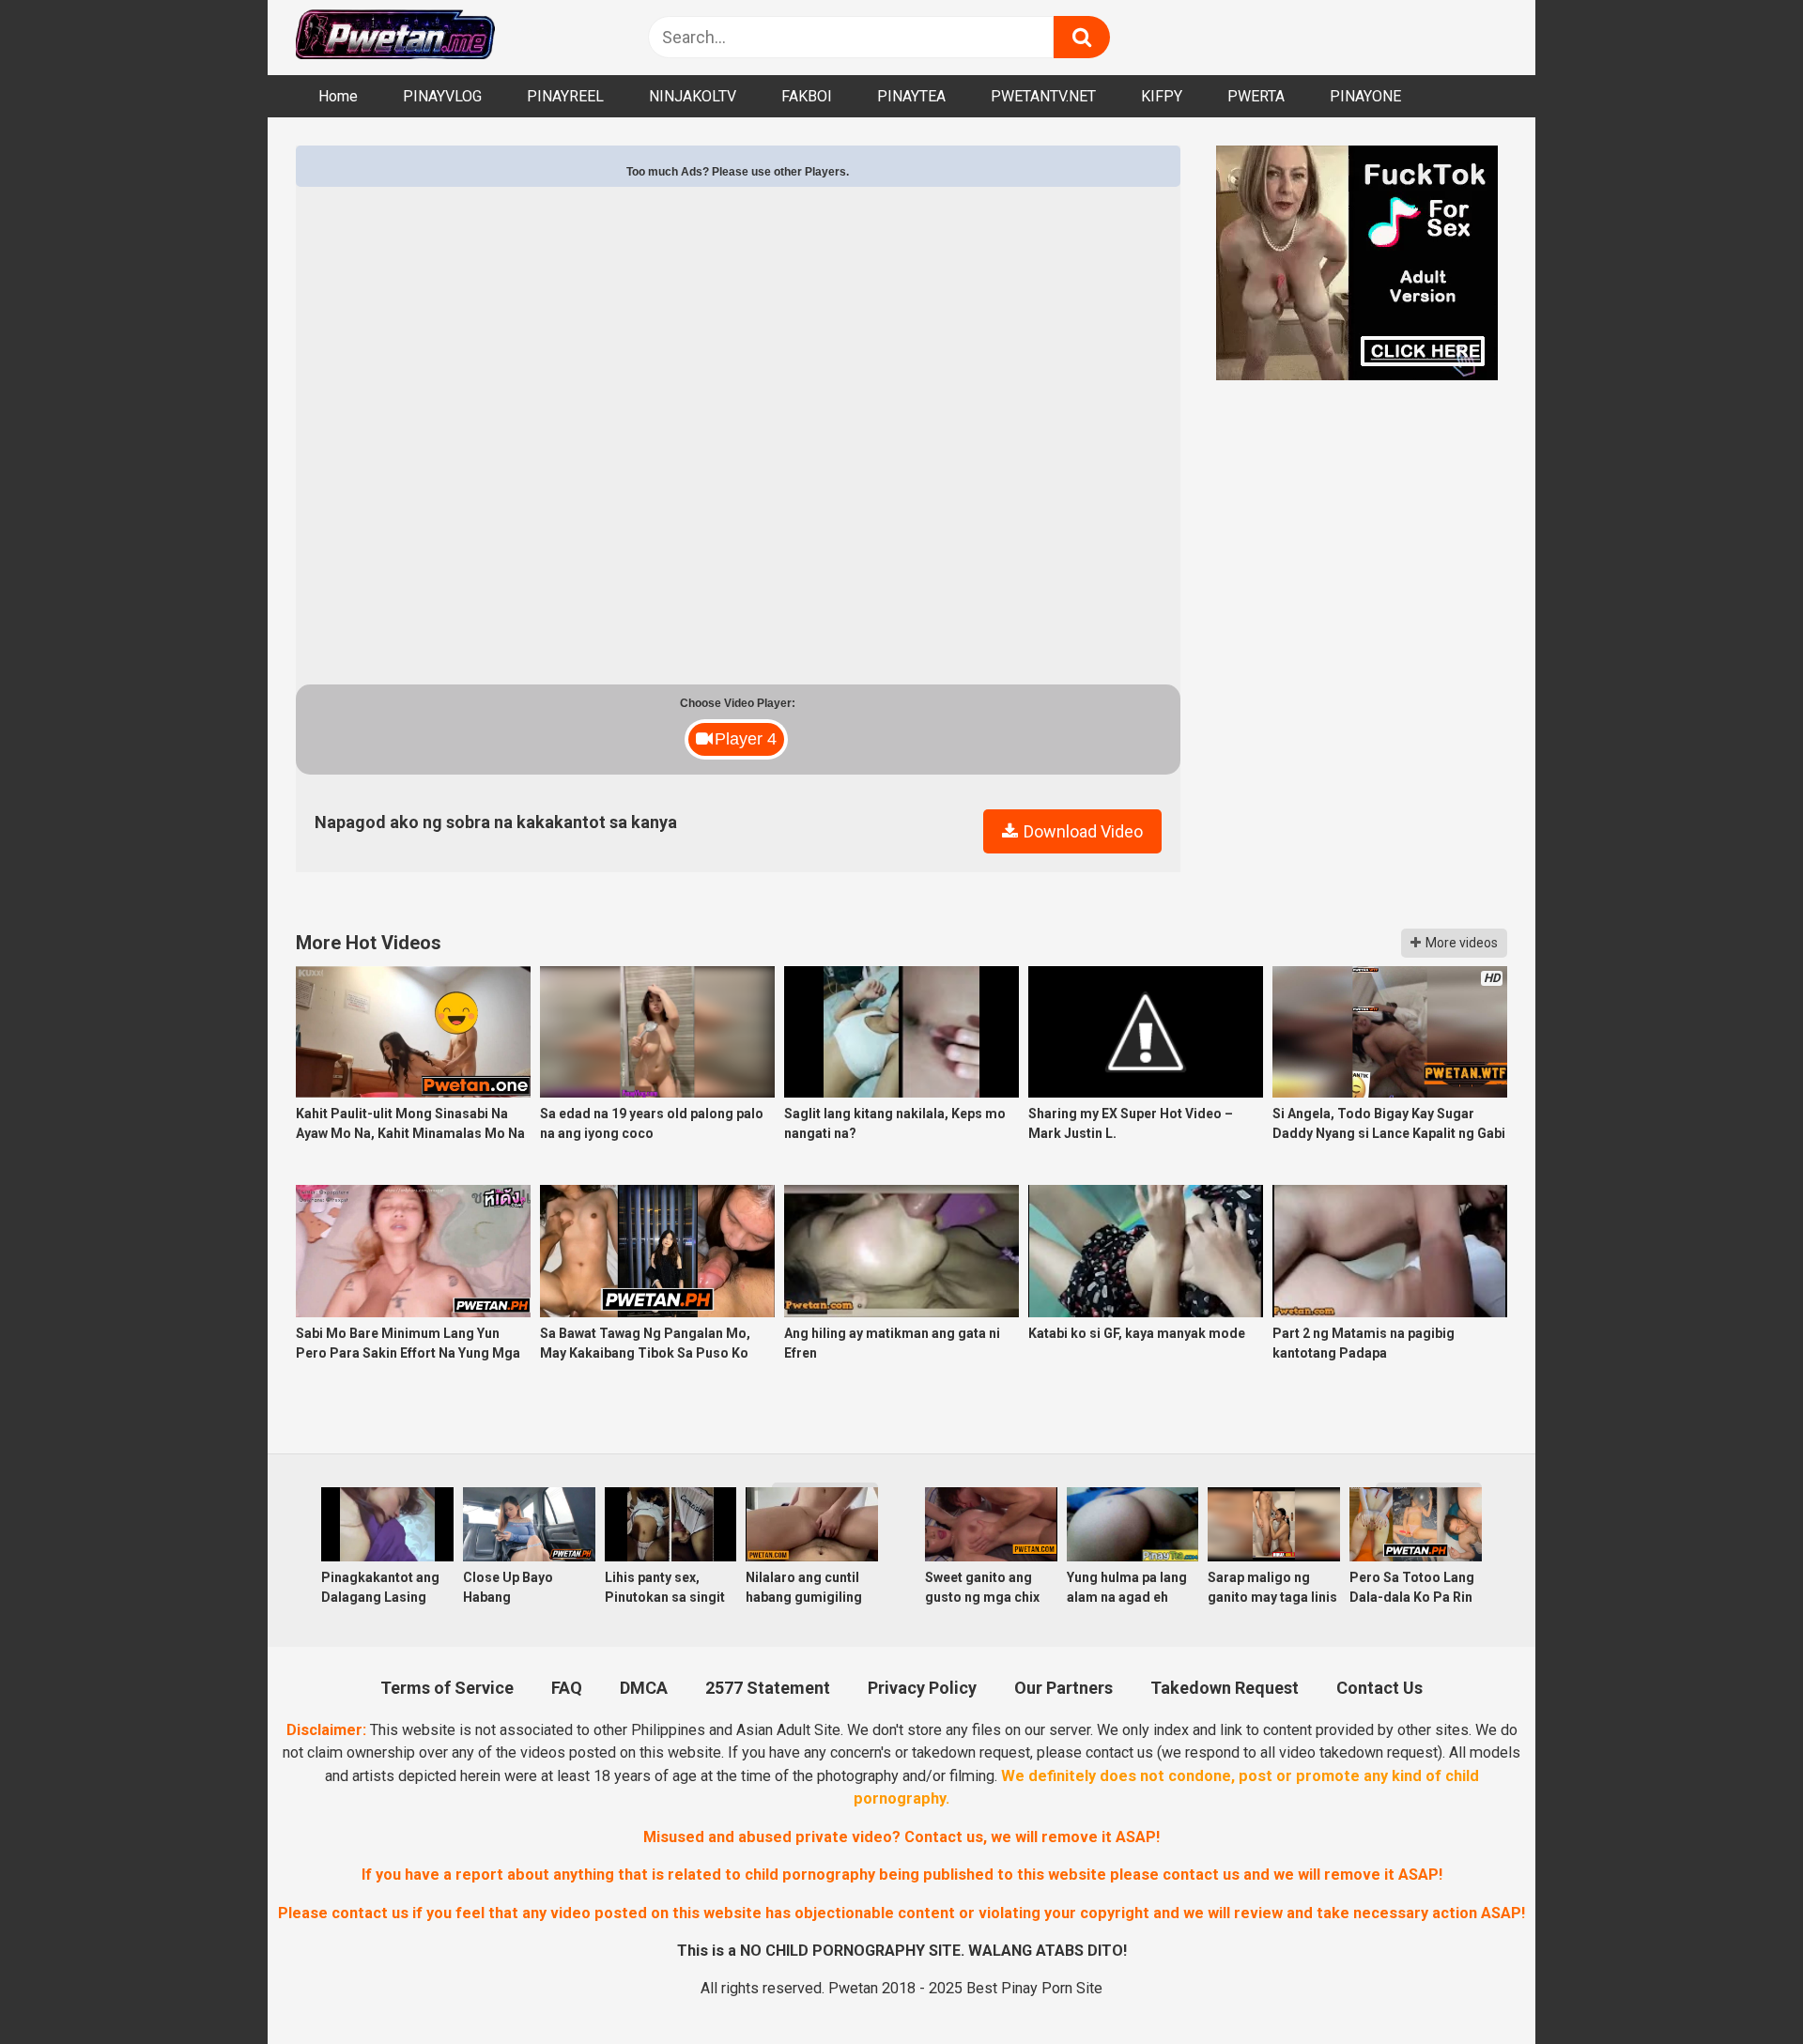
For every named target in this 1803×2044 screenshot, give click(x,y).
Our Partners (1063, 1688)
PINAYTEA (911, 96)
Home (338, 96)
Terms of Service (447, 1688)
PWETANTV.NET (1043, 96)
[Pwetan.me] (395, 37)
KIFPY (1162, 96)
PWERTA (1256, 96)
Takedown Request (1225, 1688)
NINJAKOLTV (693, 96)
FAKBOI (807, 96)
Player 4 (746, 739)
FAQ (567, 1688)
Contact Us (1379, 1688)
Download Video (1081, 831)
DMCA (644, 1688)
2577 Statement (768, 1688)
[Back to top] (1738, 1984)
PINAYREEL (565, 96)
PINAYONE (1365, 96)
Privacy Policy (922, 1688)
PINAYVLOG (442, 96)
